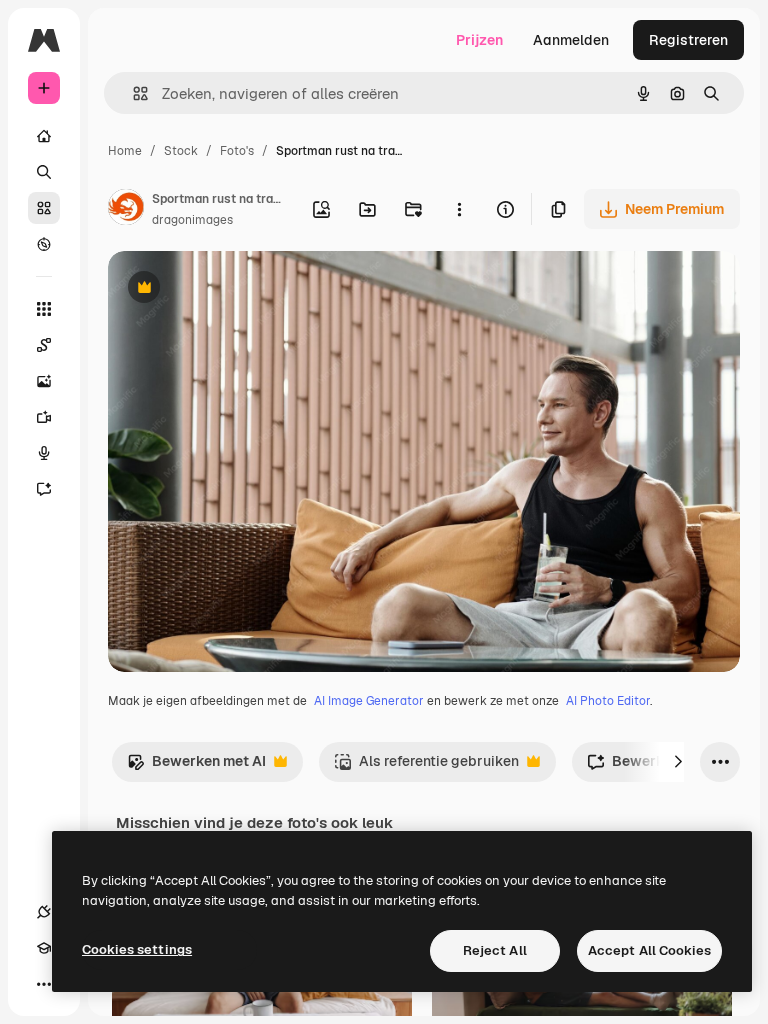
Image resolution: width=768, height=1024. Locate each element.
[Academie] (44, 948)
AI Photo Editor (608, 701)
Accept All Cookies (649, 950)
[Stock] (44, 208)
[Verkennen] (44, 244)
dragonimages (192, 220)
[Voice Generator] (44, 453)
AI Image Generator (369, 701)
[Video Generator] (44, 417)
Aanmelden (571, 40)
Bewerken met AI (196, 766)
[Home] (44, 136)
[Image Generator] (44, 381)
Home (125, 151)
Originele (239, 289)
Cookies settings (137, 949)
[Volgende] (678, 762)
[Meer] (44, 984)
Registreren (688, 40)
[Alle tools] (44, 309)
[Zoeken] (44, 172)
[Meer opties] (459, 209)
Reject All (495, 950)
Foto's (237, 151)
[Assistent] (44, 489)
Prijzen (479, 40)
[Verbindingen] (44, 912)
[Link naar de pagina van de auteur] (126, 210)
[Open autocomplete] (132, 93)
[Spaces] (44, 345)
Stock (181, 151)
